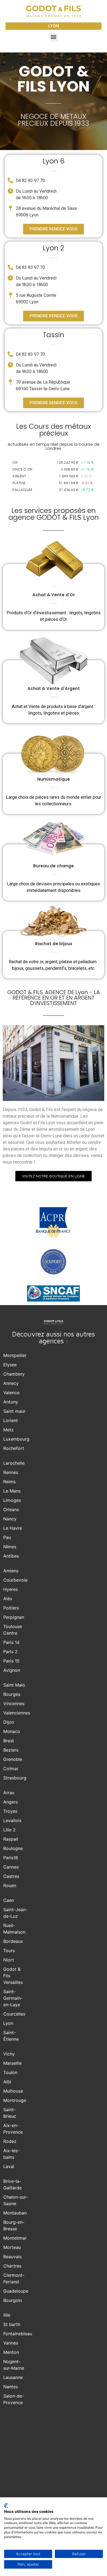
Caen (9, 1900)
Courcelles (14, 2014)
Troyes (10, 1811)
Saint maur (14, 1411)
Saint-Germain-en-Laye (13, 1998)
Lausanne (13, 2377)
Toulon (10, 2072)
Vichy (9, 2054)
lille (7, 2315)
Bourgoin (13, 2300)
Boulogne (13, 1848)
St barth (12, 2324)
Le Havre (13, 1528)
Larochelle (14, 1463)
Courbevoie (15, 1580)
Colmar (11, 1769)
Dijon (9, 1722)
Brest (9, 1741)
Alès (8, 1599)
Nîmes (10, 1547)
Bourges (12, 1694)
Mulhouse (13, 2091)
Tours (9, 1951)
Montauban (15, 2213)
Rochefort (14, 1448)
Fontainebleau (18, 2334)
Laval (9, 2166)
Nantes (11, 2387)
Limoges (12, 1500)
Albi (7, 2082)
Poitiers (11, 1608)
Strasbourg (15, 1778)
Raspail (11, 1839)
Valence (11, 1393)
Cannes (11, 1867)
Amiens (11, 1571)
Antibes (11, 1556)
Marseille (12, 2063)
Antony (11, 1402)
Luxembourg (16, 1439)
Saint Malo (14, 1685)
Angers (11, 1802)
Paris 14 (11, 1642)
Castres (11, 1876)
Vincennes (14, 1703)
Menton (11, 2352)
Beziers (11, 1750)
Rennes (11, 1472)
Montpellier (15, 1355)
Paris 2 (10, 1652)
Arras (9, 1793)
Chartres (12, 2266)
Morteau (12, 2247)
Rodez (10, 2141)
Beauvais (12, 2257)
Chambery (14, 1374)
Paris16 (11, 1858)
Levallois (12, 1820)
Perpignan (14, 1617)
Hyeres (11, 1589)
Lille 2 (9, 1830)
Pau (7, 1537)
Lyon (8, 2023)
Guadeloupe (16, 2291)
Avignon (12, 1670)
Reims (9, 1482)
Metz (9, 1430)
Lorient (11, 1420)
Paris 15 (11, 1661)
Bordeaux (13, 1941)
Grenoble (13, 1759)
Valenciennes (17, 1713)
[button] (54, 37)
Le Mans (12, 1491)
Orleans (11, 1509)
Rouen (10, 1885)
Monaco (12, 1731)
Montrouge (15, 2100)
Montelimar (15, 2238)
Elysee (10, 1365)
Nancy (10, 1519)
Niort (9, 1960)
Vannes (11, 2343)
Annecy (11, 1383)
